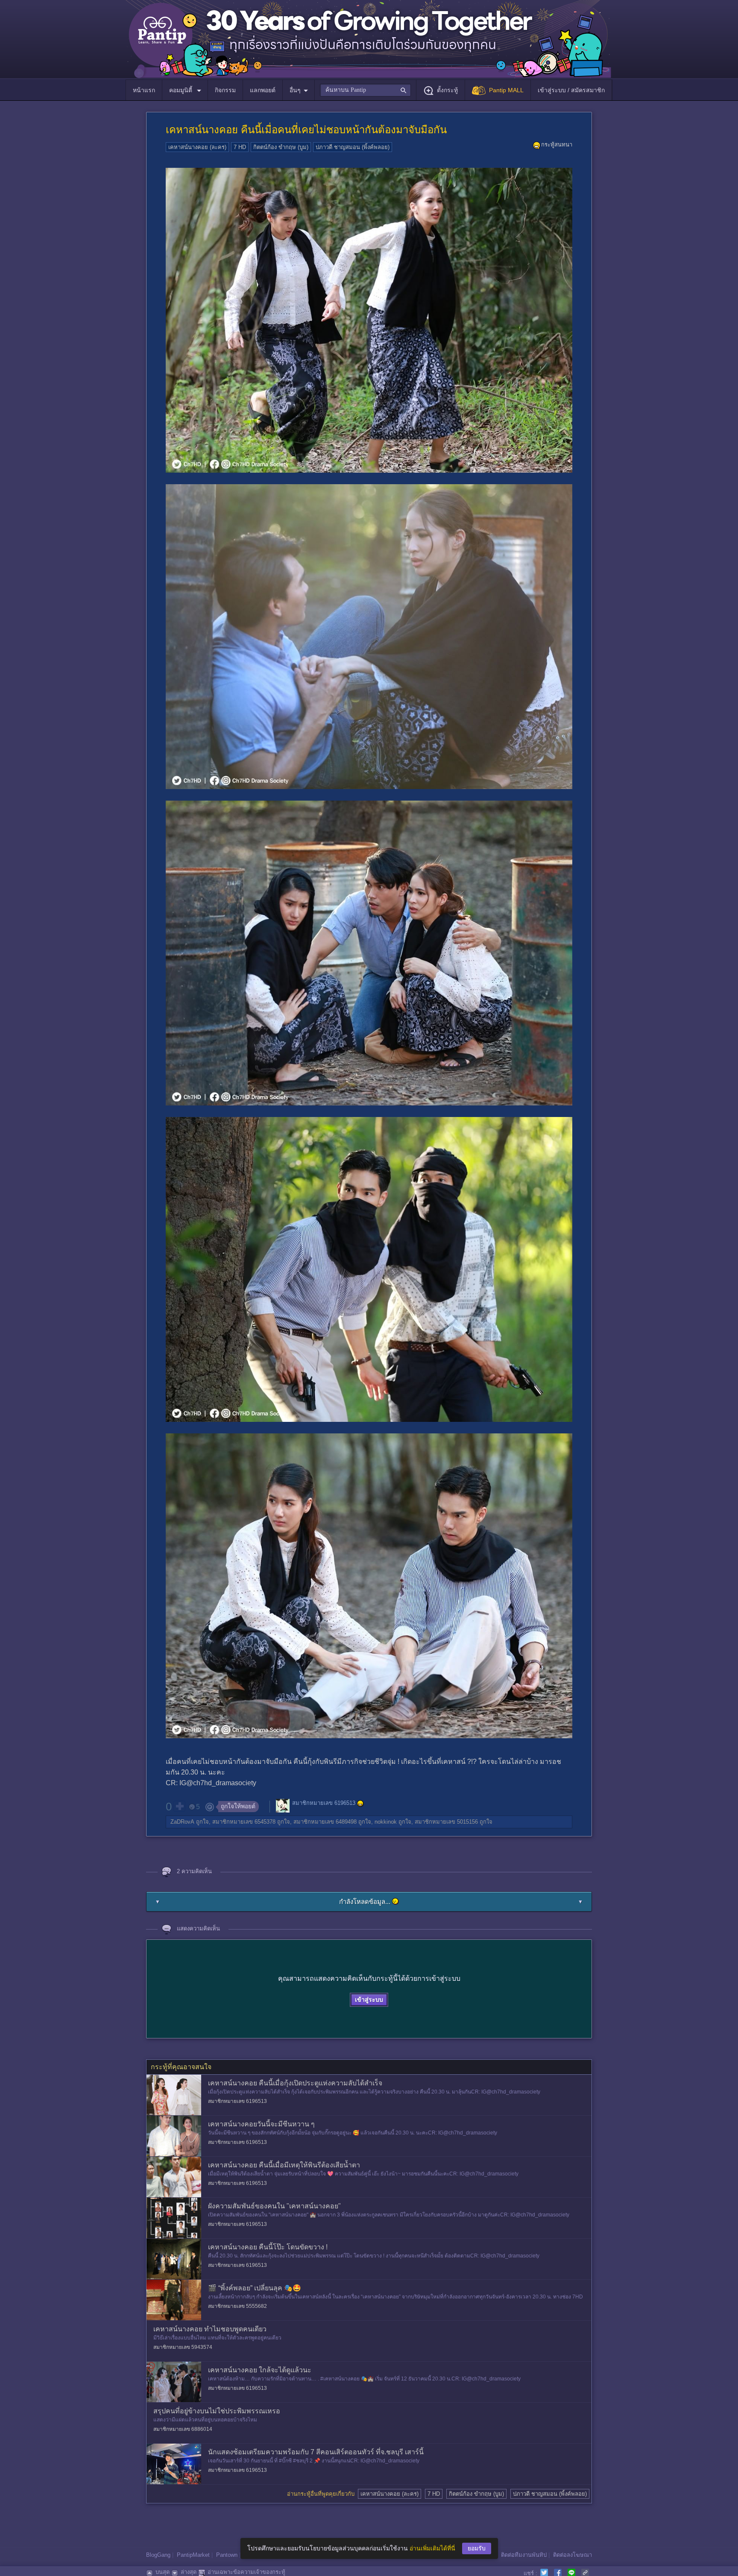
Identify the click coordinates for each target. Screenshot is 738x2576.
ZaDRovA (182, 1822)
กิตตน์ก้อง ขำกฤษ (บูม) (281, 147)
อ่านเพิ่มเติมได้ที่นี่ (432, 2548)
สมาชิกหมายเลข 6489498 (325, 1822)
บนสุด (163, 2572)
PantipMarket (193, 2555)
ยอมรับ (477, 2548)
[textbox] (365, 90)
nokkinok (386, 1822)
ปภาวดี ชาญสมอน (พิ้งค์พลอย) (353, 147)
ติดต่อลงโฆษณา (573, 2555)
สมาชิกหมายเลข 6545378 (244, 1822)
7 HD (240, 147)
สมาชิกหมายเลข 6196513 (324, 1803)
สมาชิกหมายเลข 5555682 (237, 2306)
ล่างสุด (189, 2572)
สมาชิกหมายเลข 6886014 (183, 2429)
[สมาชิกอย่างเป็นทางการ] (360, 1804)
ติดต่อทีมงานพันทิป (524, 2555)
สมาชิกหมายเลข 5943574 (183, 2347)
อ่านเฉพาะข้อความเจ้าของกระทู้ (246, 2572)
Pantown (227, 2555)
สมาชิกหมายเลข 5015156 (446, 1822)
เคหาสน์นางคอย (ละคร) (197, 147)
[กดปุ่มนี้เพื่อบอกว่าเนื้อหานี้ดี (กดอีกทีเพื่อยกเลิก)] (179, 1806)
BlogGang (158, 2555)
